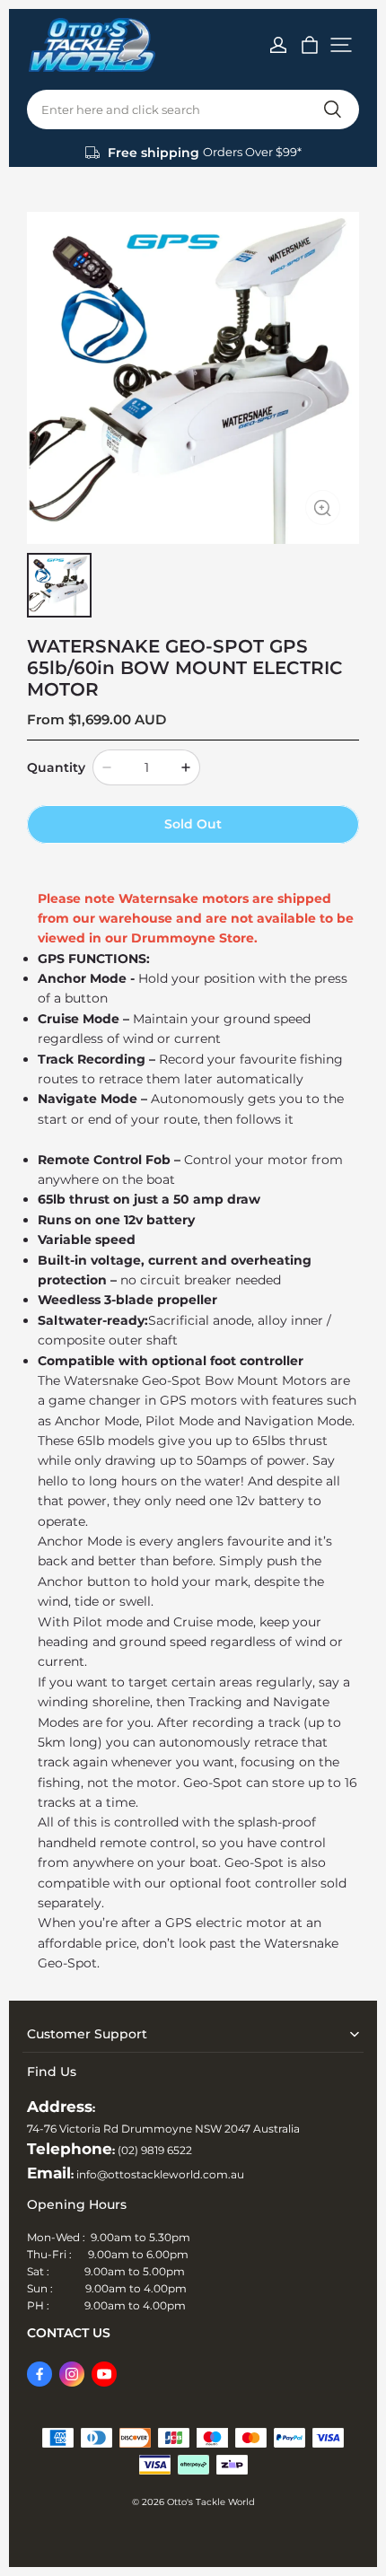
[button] (341, 45)
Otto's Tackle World (211, 2502)
